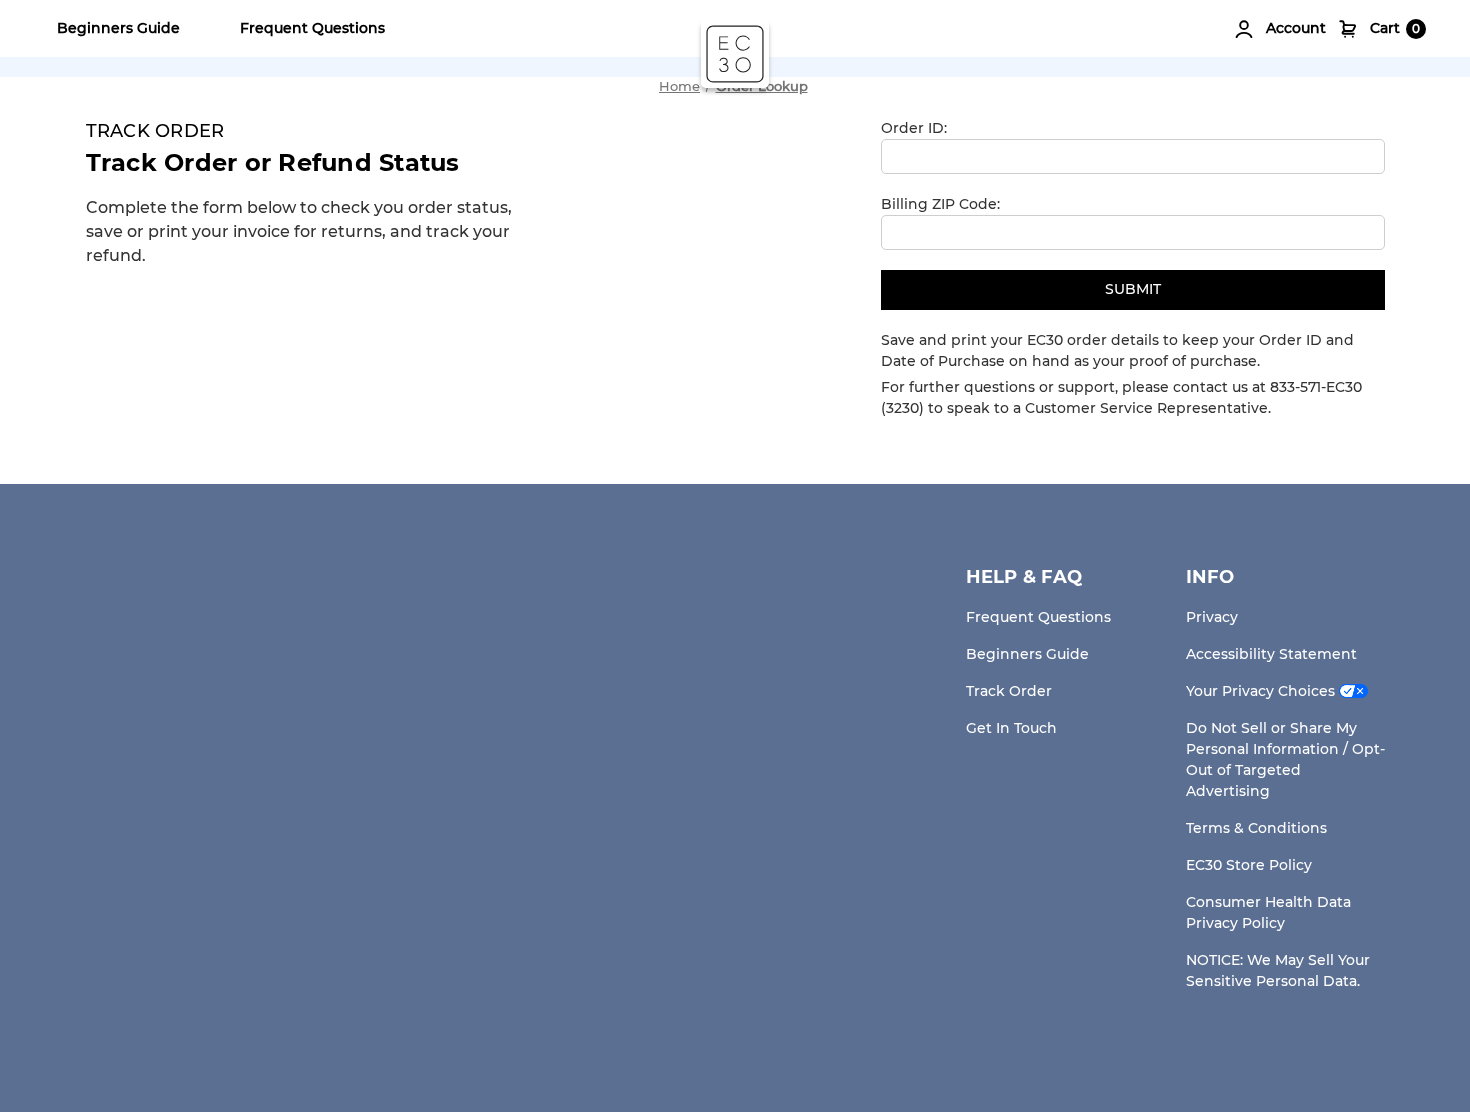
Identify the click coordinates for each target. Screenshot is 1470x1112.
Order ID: (914, 128)
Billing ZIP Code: (940, 204)
